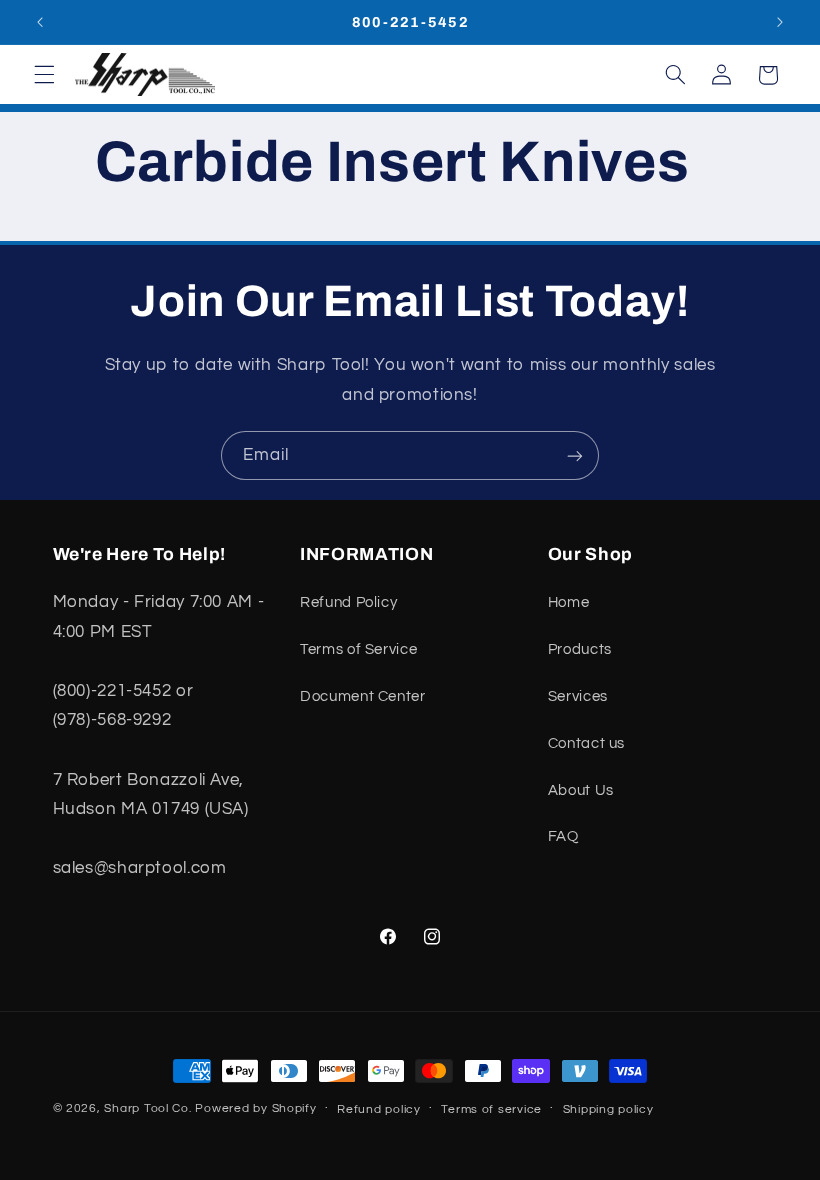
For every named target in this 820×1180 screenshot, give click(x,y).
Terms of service (491, 1109)
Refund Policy (348, 602)
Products (580, 649)
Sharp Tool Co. (147, 1108)
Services (578, 696)
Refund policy (379, 1109)
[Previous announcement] (40, 22)
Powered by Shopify (255, 1108)
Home (569, 602)
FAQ (563, 836)
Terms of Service (358, 649)
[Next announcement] (780, 22)
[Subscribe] (575, 455)
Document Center (362, 696)
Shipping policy (608, 1109)
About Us (581, 790)
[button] (44, 75)
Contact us (586, 743)
